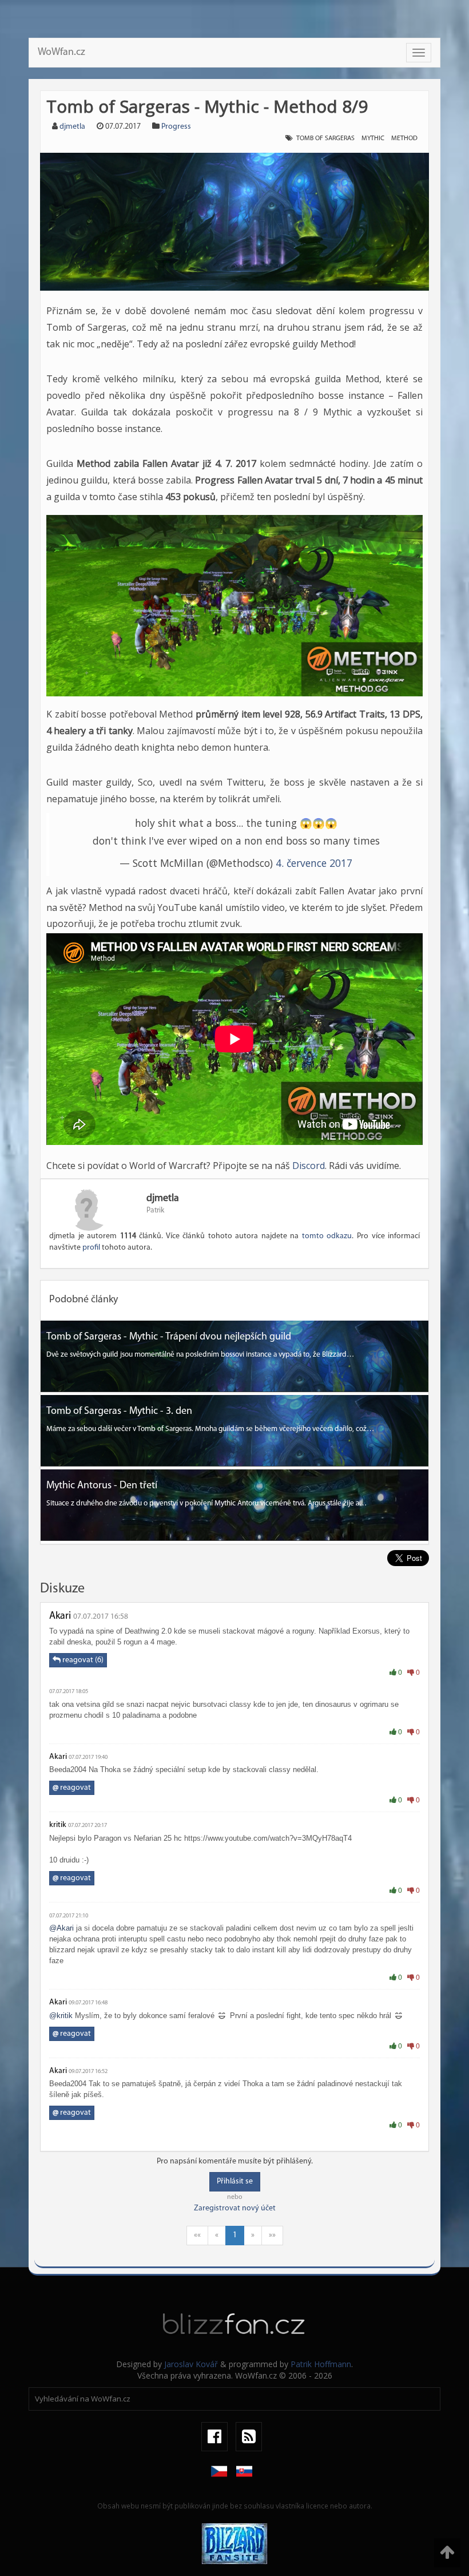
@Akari (61, 1928)
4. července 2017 (314, 863)
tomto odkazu (327, 1236)
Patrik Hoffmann (321, 2364)
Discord (309, 1166)
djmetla (72, 127)
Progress (176, 127)
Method (404, 138)
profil (91, 1248)
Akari (60, 1616)
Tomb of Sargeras (325, 138)
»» (272, 2235)
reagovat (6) (82, 1660)
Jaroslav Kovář (191, 2364)
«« (197, 2235)
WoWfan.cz (61, 53)
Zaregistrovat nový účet (235, 2208)
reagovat (72, 1788)
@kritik (61, 2016)
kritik (58, 1825)
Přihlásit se (235, 2181)
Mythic (373, 138)
